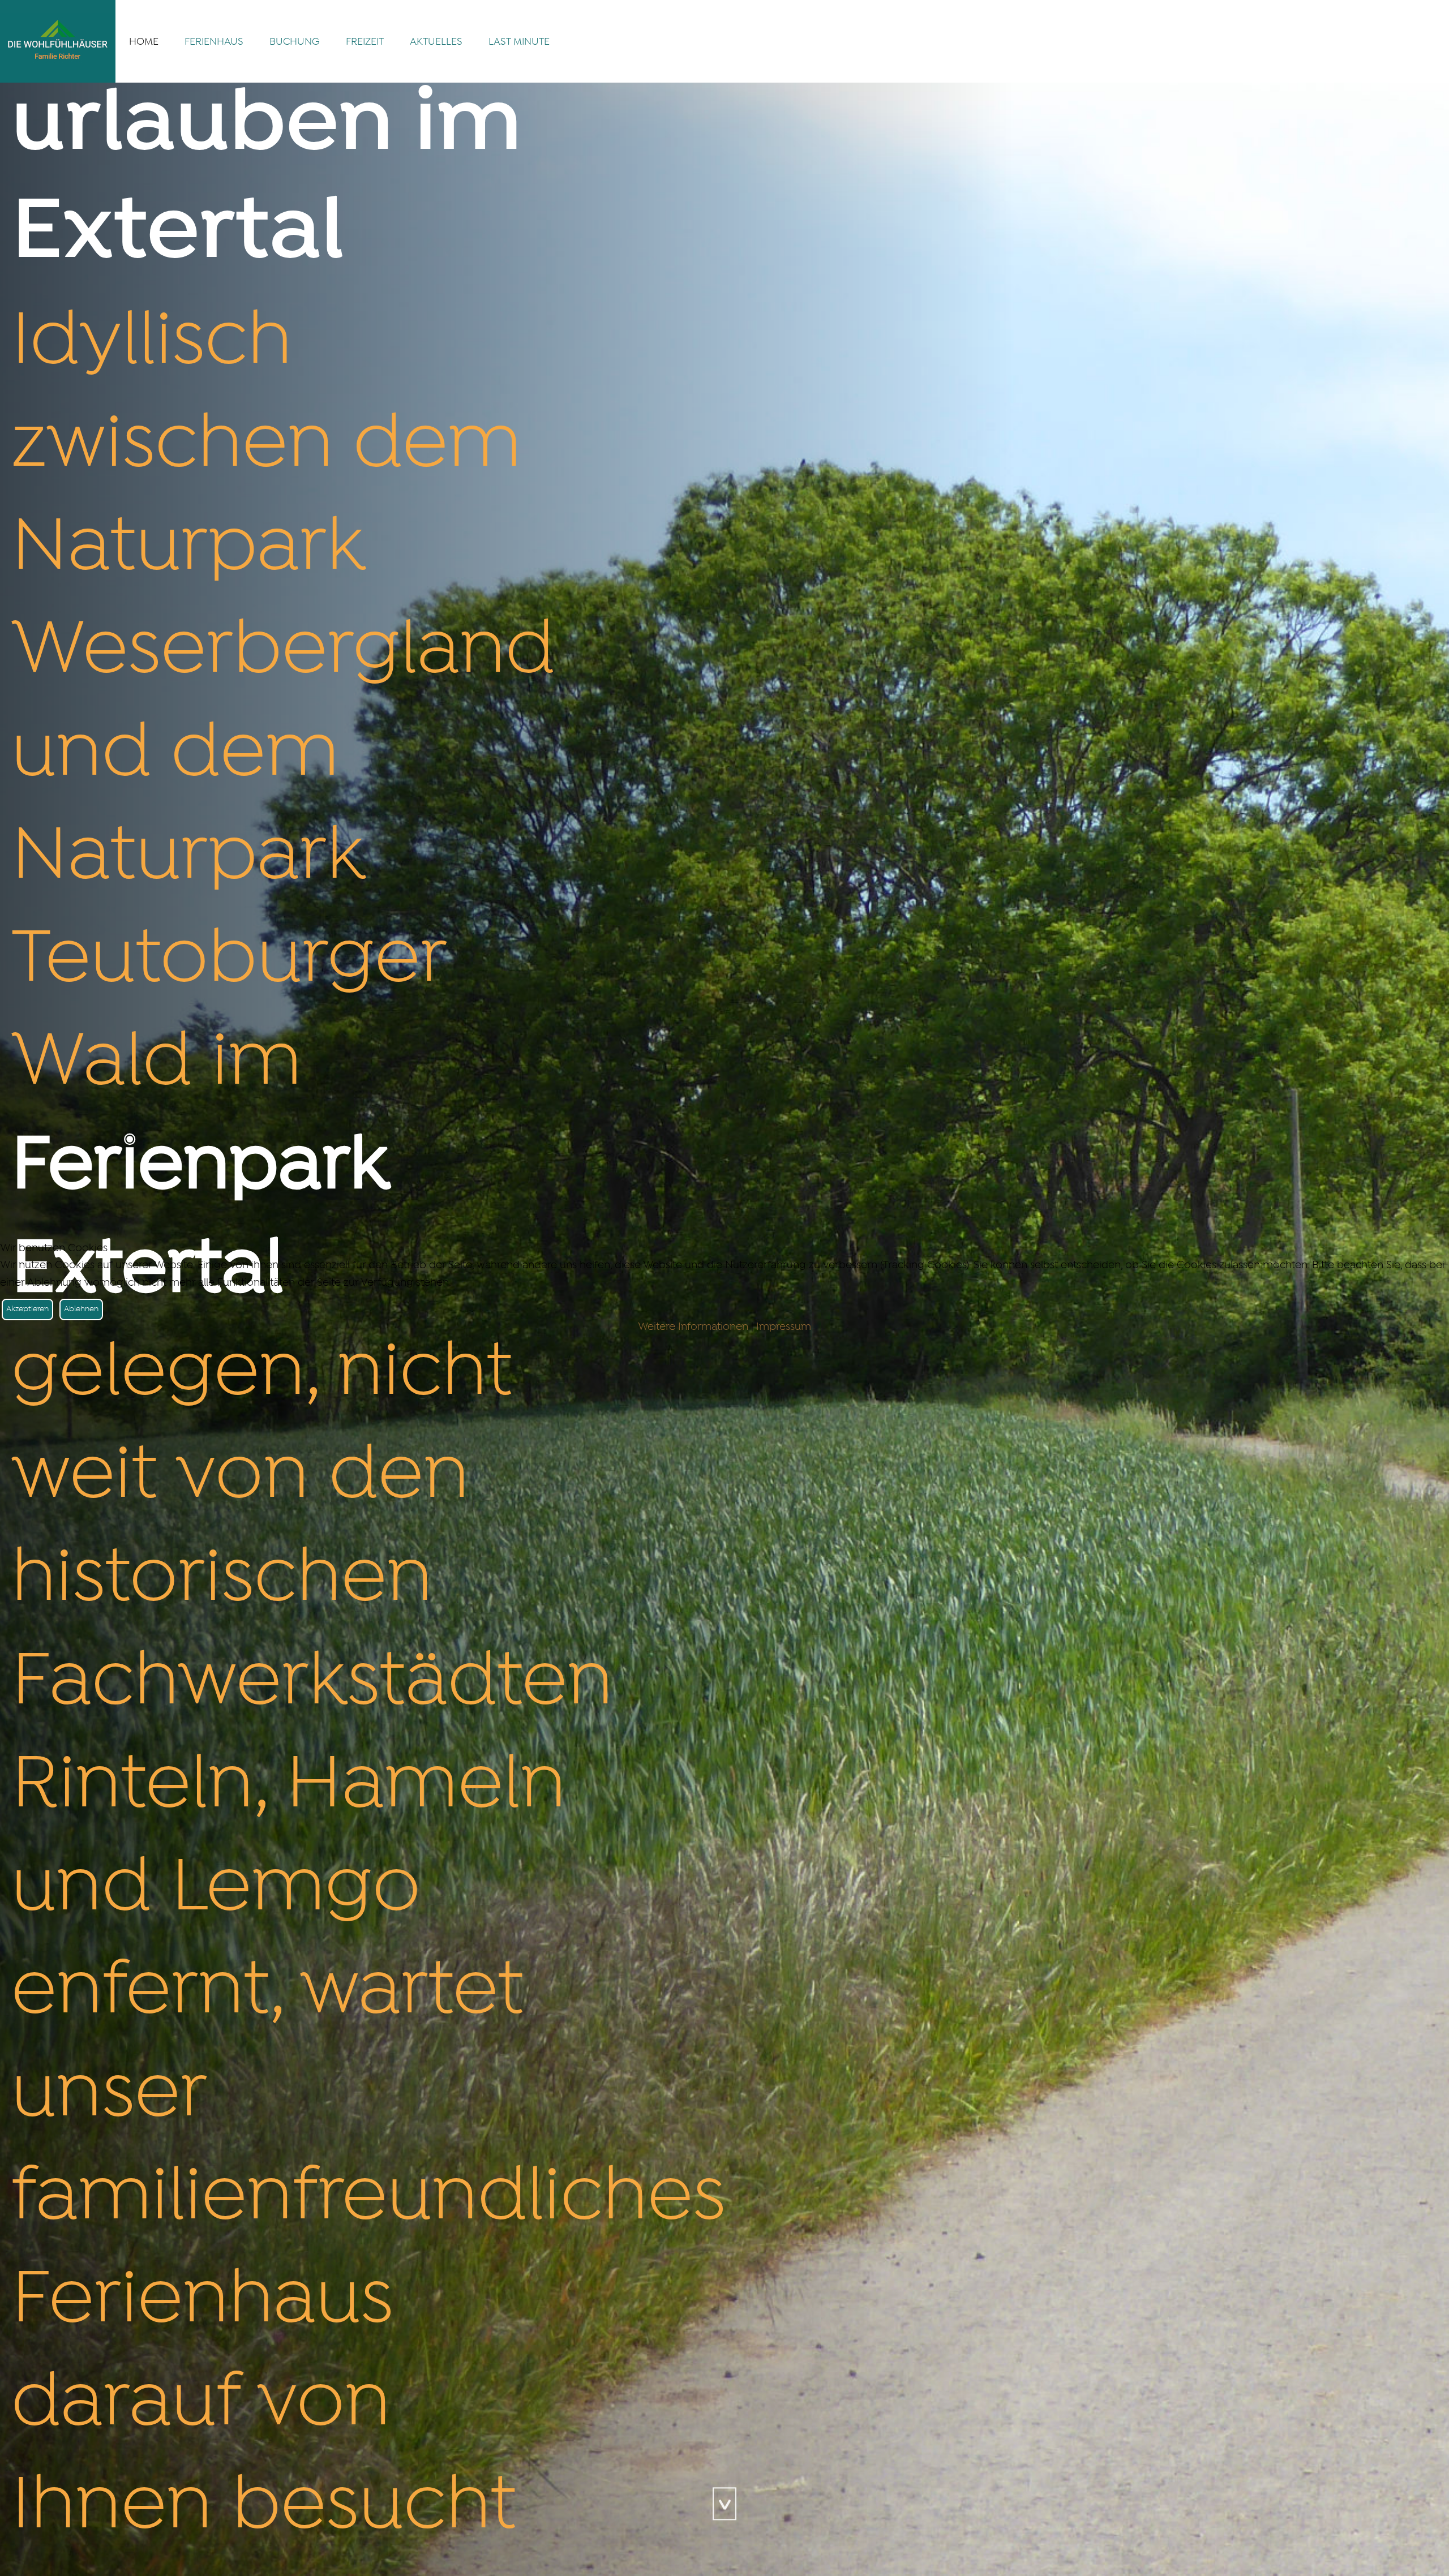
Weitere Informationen (693, 1327)
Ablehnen (81, 1309)
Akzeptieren (27, 1309)
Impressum (784, 1327)
